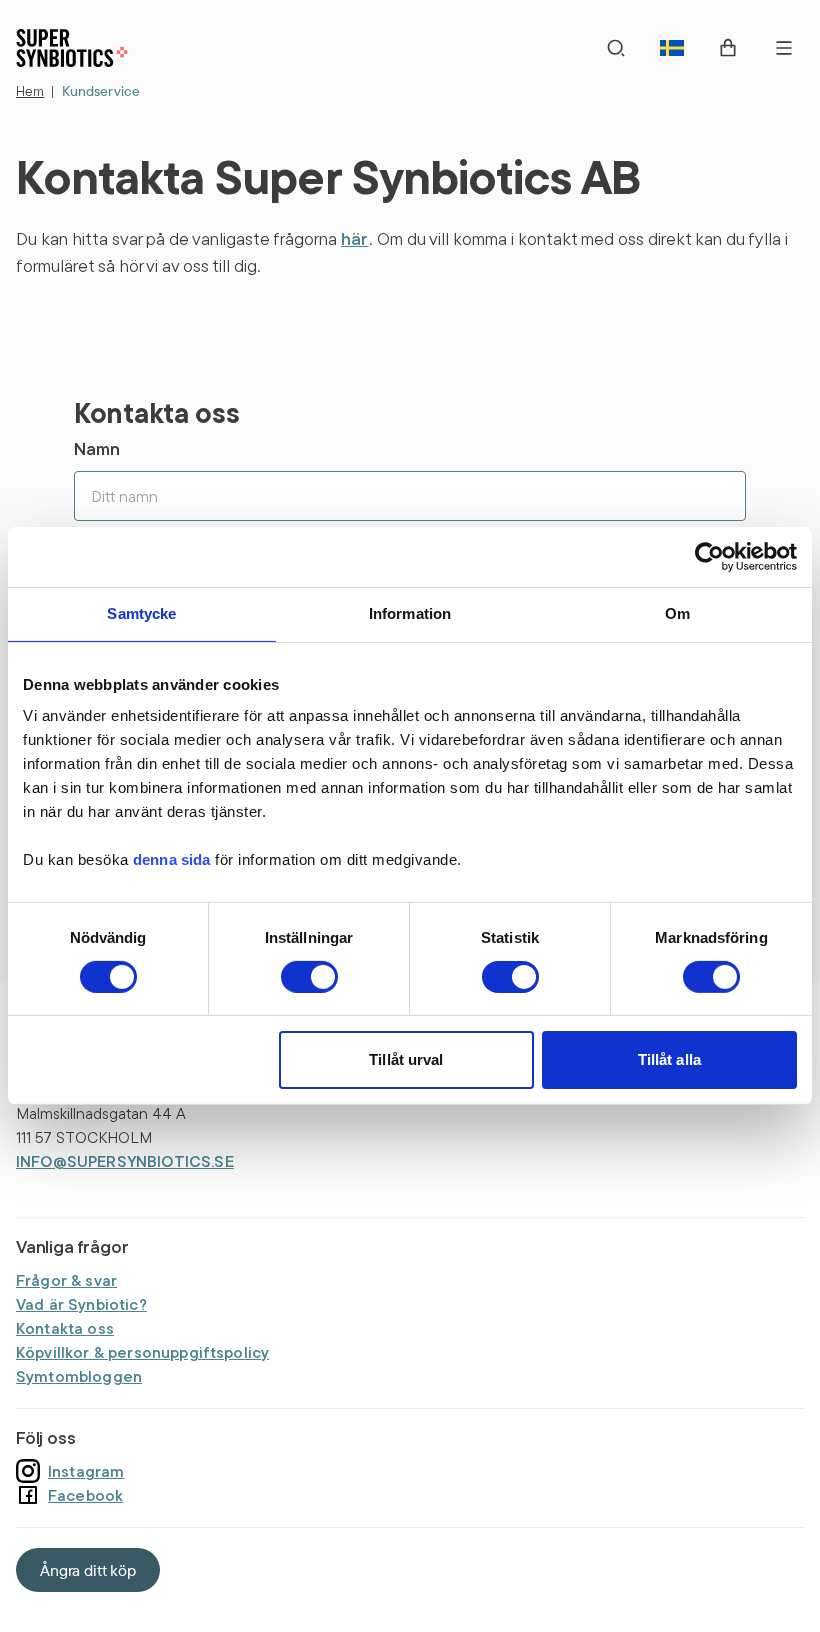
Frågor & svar (66, 1280)
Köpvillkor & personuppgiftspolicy (142, 1352)
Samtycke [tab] (141, 613)
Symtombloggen (79, 1376)
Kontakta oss (65, 1328)
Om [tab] (677, 613)
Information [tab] (410, 613)
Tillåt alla (669, 1059)
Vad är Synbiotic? (81, 1304)
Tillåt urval (406, 1059)
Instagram (86, 1471)
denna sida (172, 859)
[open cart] (728, 48)
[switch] (309, 977)
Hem (30, 91)
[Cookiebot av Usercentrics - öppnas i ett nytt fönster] (709, 557)
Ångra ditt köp (88, 1570)
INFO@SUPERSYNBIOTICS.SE (125, 1161)
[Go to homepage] (72, 48)
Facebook (85, 1495)
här (355, 238)
